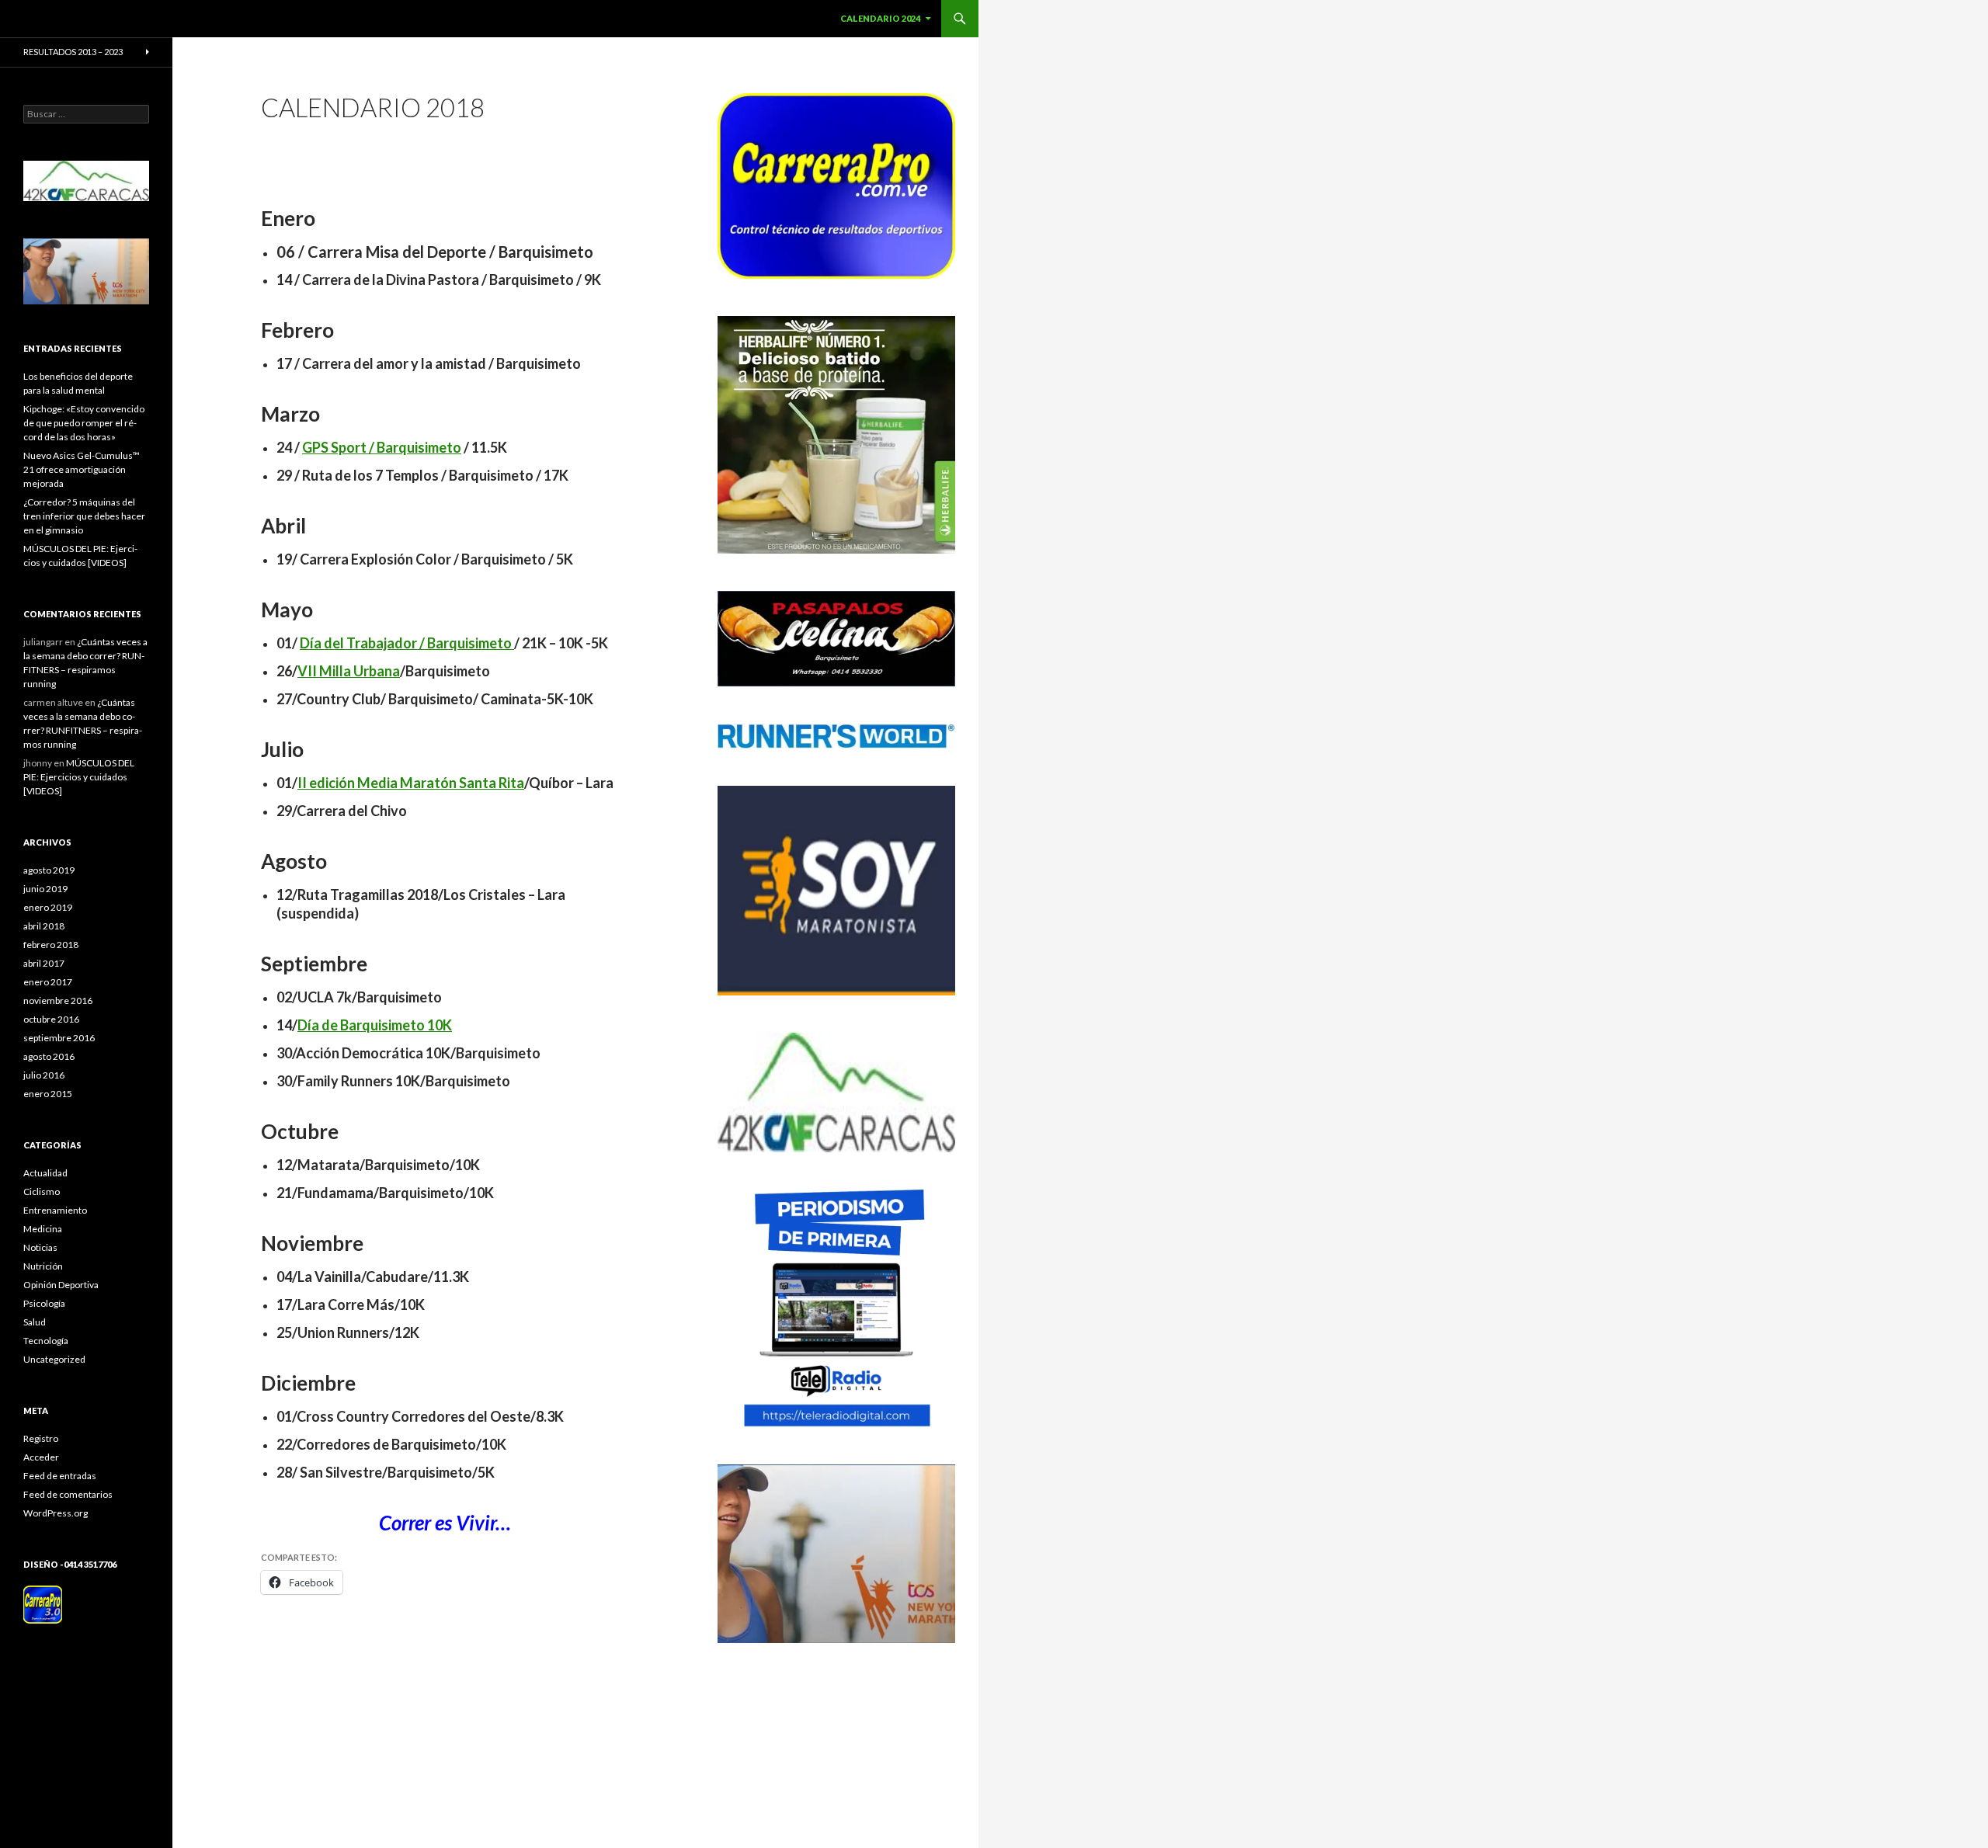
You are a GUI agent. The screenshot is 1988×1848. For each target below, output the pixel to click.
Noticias (40, 1247)
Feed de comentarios (68, 1494)
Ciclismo (42, 1191)
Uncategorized (54, 1359)
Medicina (43, 1229)
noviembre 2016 (58, 1000)
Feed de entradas (60, 1476)
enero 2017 (48, 982)
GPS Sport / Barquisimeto (382, 447)
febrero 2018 (51, 945)
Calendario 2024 (880, 18)
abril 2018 (44, 926)
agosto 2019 (49, 870)
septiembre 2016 (59, 1038)
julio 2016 (44, 1075)
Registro (41, 1438)
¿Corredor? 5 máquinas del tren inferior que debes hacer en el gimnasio (84, 516)
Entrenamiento (55, 1210)
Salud (35, 1322)
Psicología (44, 1303)
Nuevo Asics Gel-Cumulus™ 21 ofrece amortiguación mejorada (82, 469)
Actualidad (45, 1173)
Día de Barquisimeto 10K (375, 1025)
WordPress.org (56, 1513)
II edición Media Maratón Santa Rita (411, 783)
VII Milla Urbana (349, 671)
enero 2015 (48, 1094)
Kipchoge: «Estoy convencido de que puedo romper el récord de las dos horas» (84, 423)
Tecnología (46, 1341)
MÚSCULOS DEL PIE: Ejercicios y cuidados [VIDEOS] (79, 777)
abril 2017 (44, 963)
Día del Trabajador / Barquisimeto (407, 643)
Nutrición (43, 1266)
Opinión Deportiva (61, 1285)
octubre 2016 (51, 1019)
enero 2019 (48, 907)
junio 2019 (45, 889)
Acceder (41, 1457)
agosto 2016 (49, 1056)
